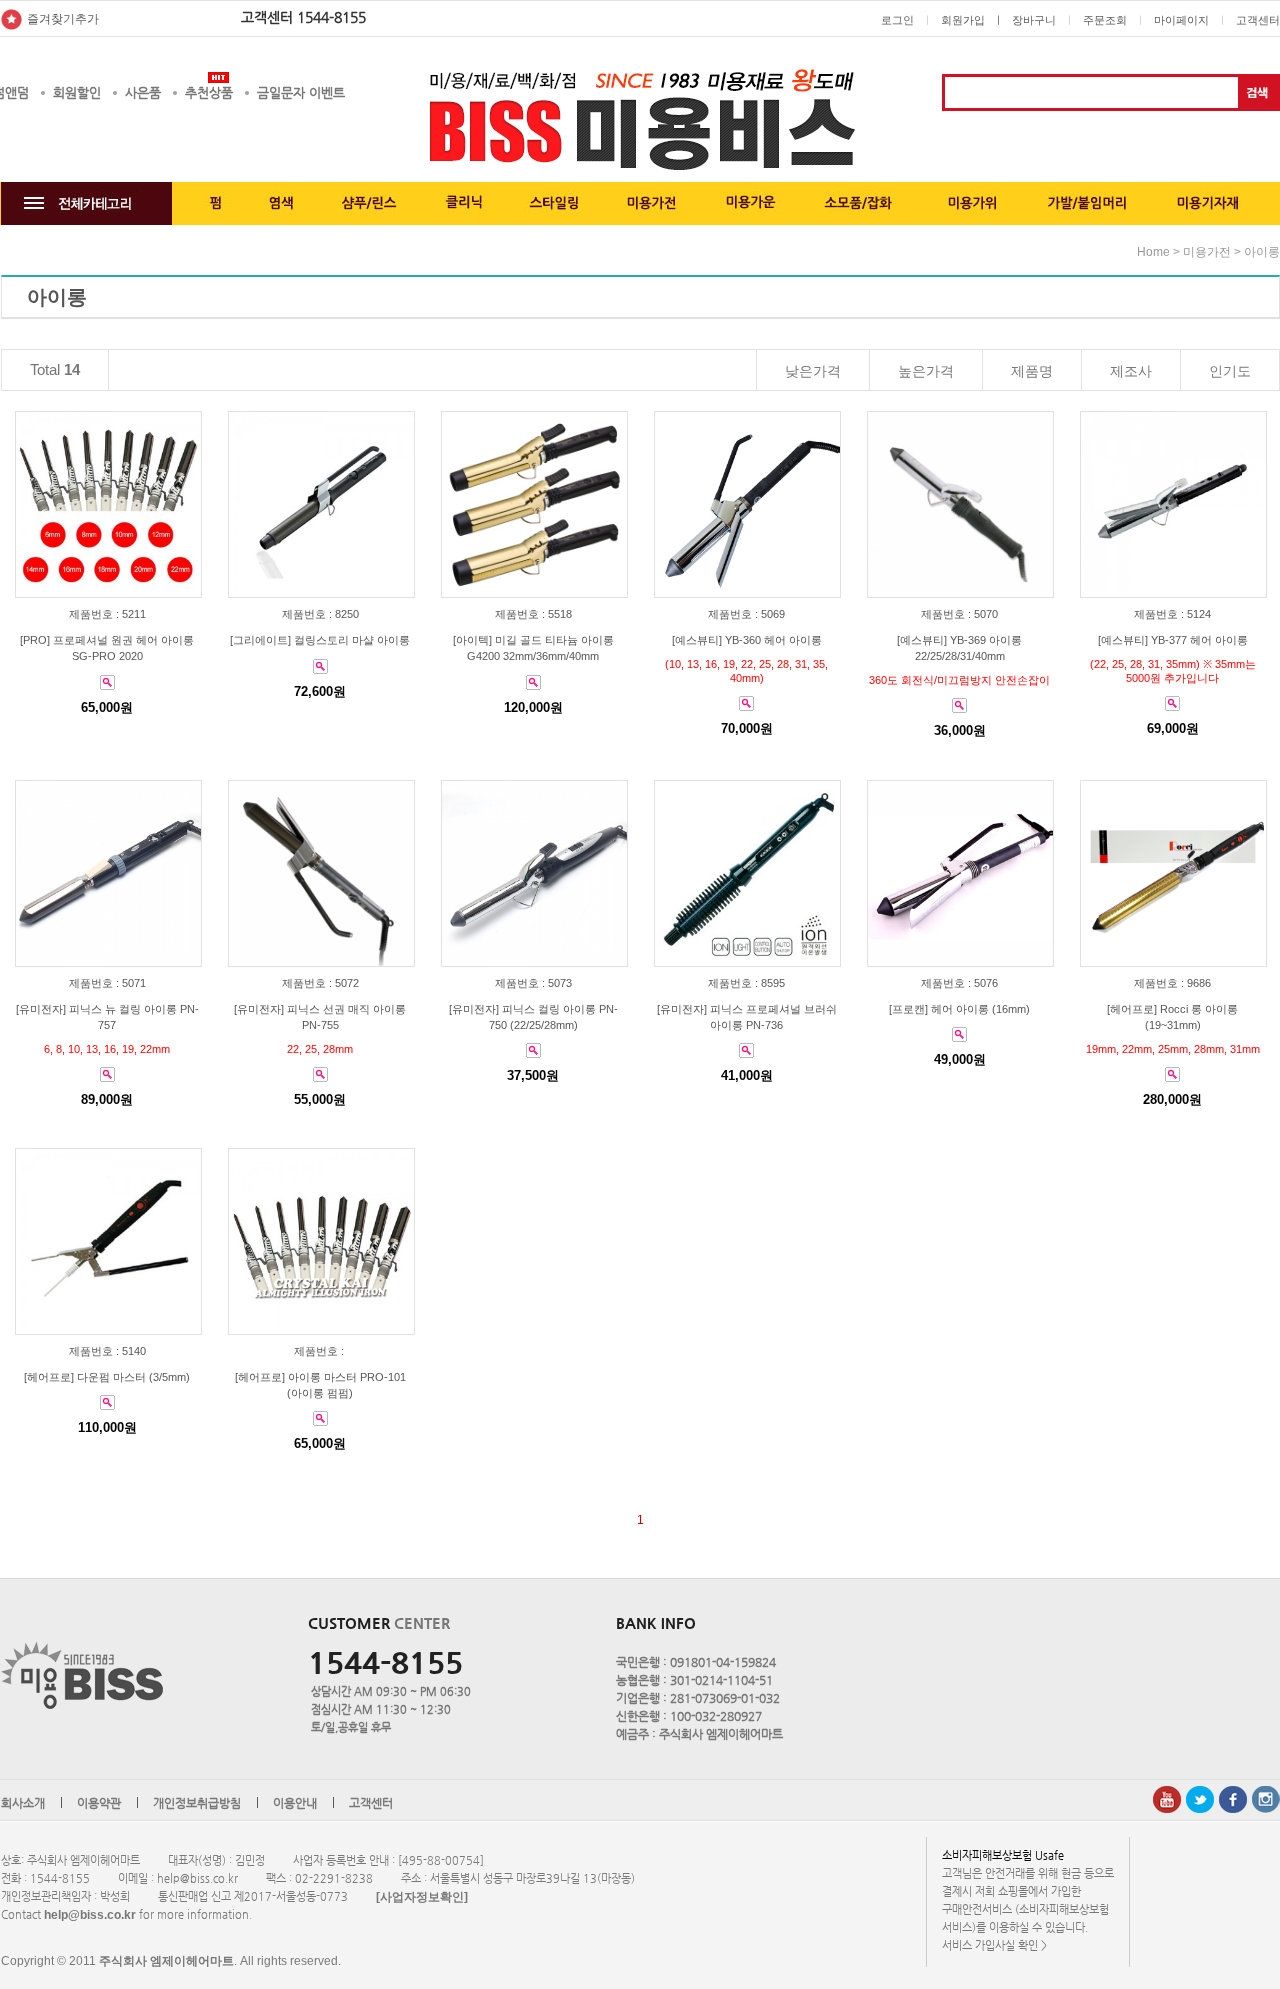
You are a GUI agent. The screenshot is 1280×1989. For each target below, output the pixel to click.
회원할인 (77, 92)
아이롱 (1262, 252)
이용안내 (295, 1803)
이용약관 (99, 1803)
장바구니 (1034, 20)
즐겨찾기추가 (63, 19)
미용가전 (1207, 252)
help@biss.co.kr (90, 1915)
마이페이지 (1181, 20)
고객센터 (1258, 20)
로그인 (897, 20)
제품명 (1032, 371)
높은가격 (926, 371)
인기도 (1230, 371)
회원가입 (963, 20)
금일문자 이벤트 (301, 92)
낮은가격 (813, 371)
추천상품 (209, 92)
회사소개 (23, 1803)
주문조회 (1105, 20)
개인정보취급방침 (197, 1803)
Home (1153, 252)
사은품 (143, 92)
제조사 (1131, 371)
